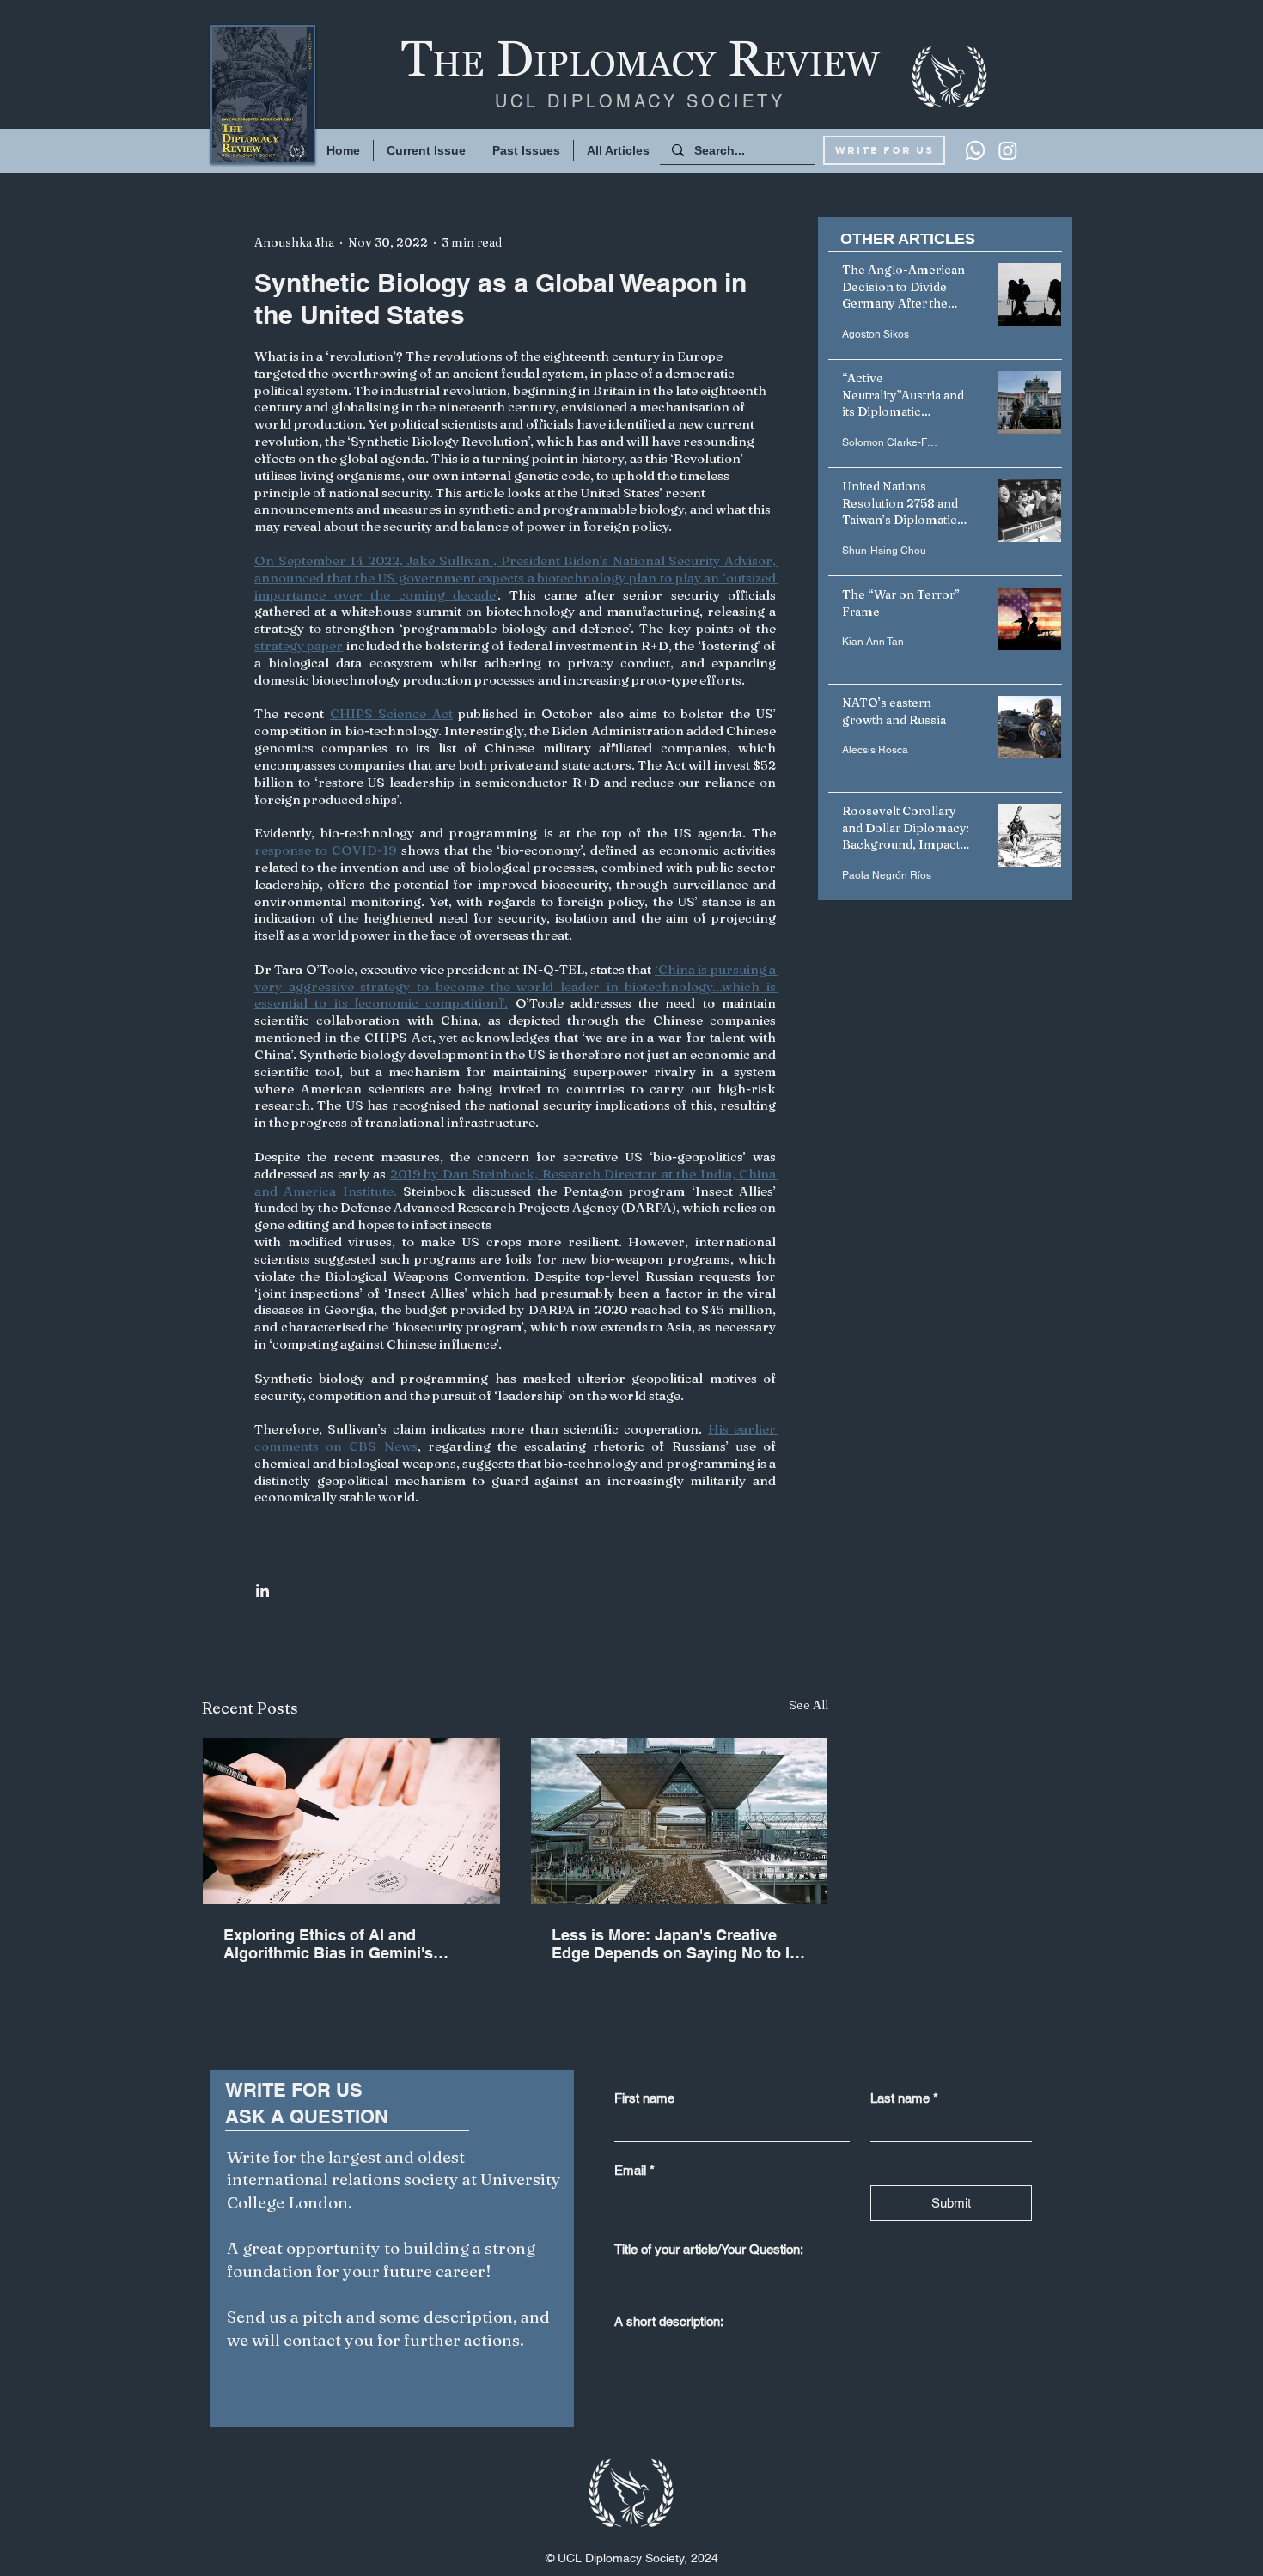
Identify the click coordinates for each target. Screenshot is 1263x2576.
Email (635, 2170)
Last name (904, 2098)
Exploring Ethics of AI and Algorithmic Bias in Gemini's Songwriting (328, 1944)
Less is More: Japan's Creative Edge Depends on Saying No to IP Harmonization (676, 1944)
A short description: (669, 2321)
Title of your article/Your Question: (709, 2249)
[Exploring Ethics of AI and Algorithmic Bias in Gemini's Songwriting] (351, 1821)
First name (644, 2098)
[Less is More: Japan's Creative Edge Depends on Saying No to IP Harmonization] (680, 1821)
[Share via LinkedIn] (262, 1590)
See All (808, 1705)
